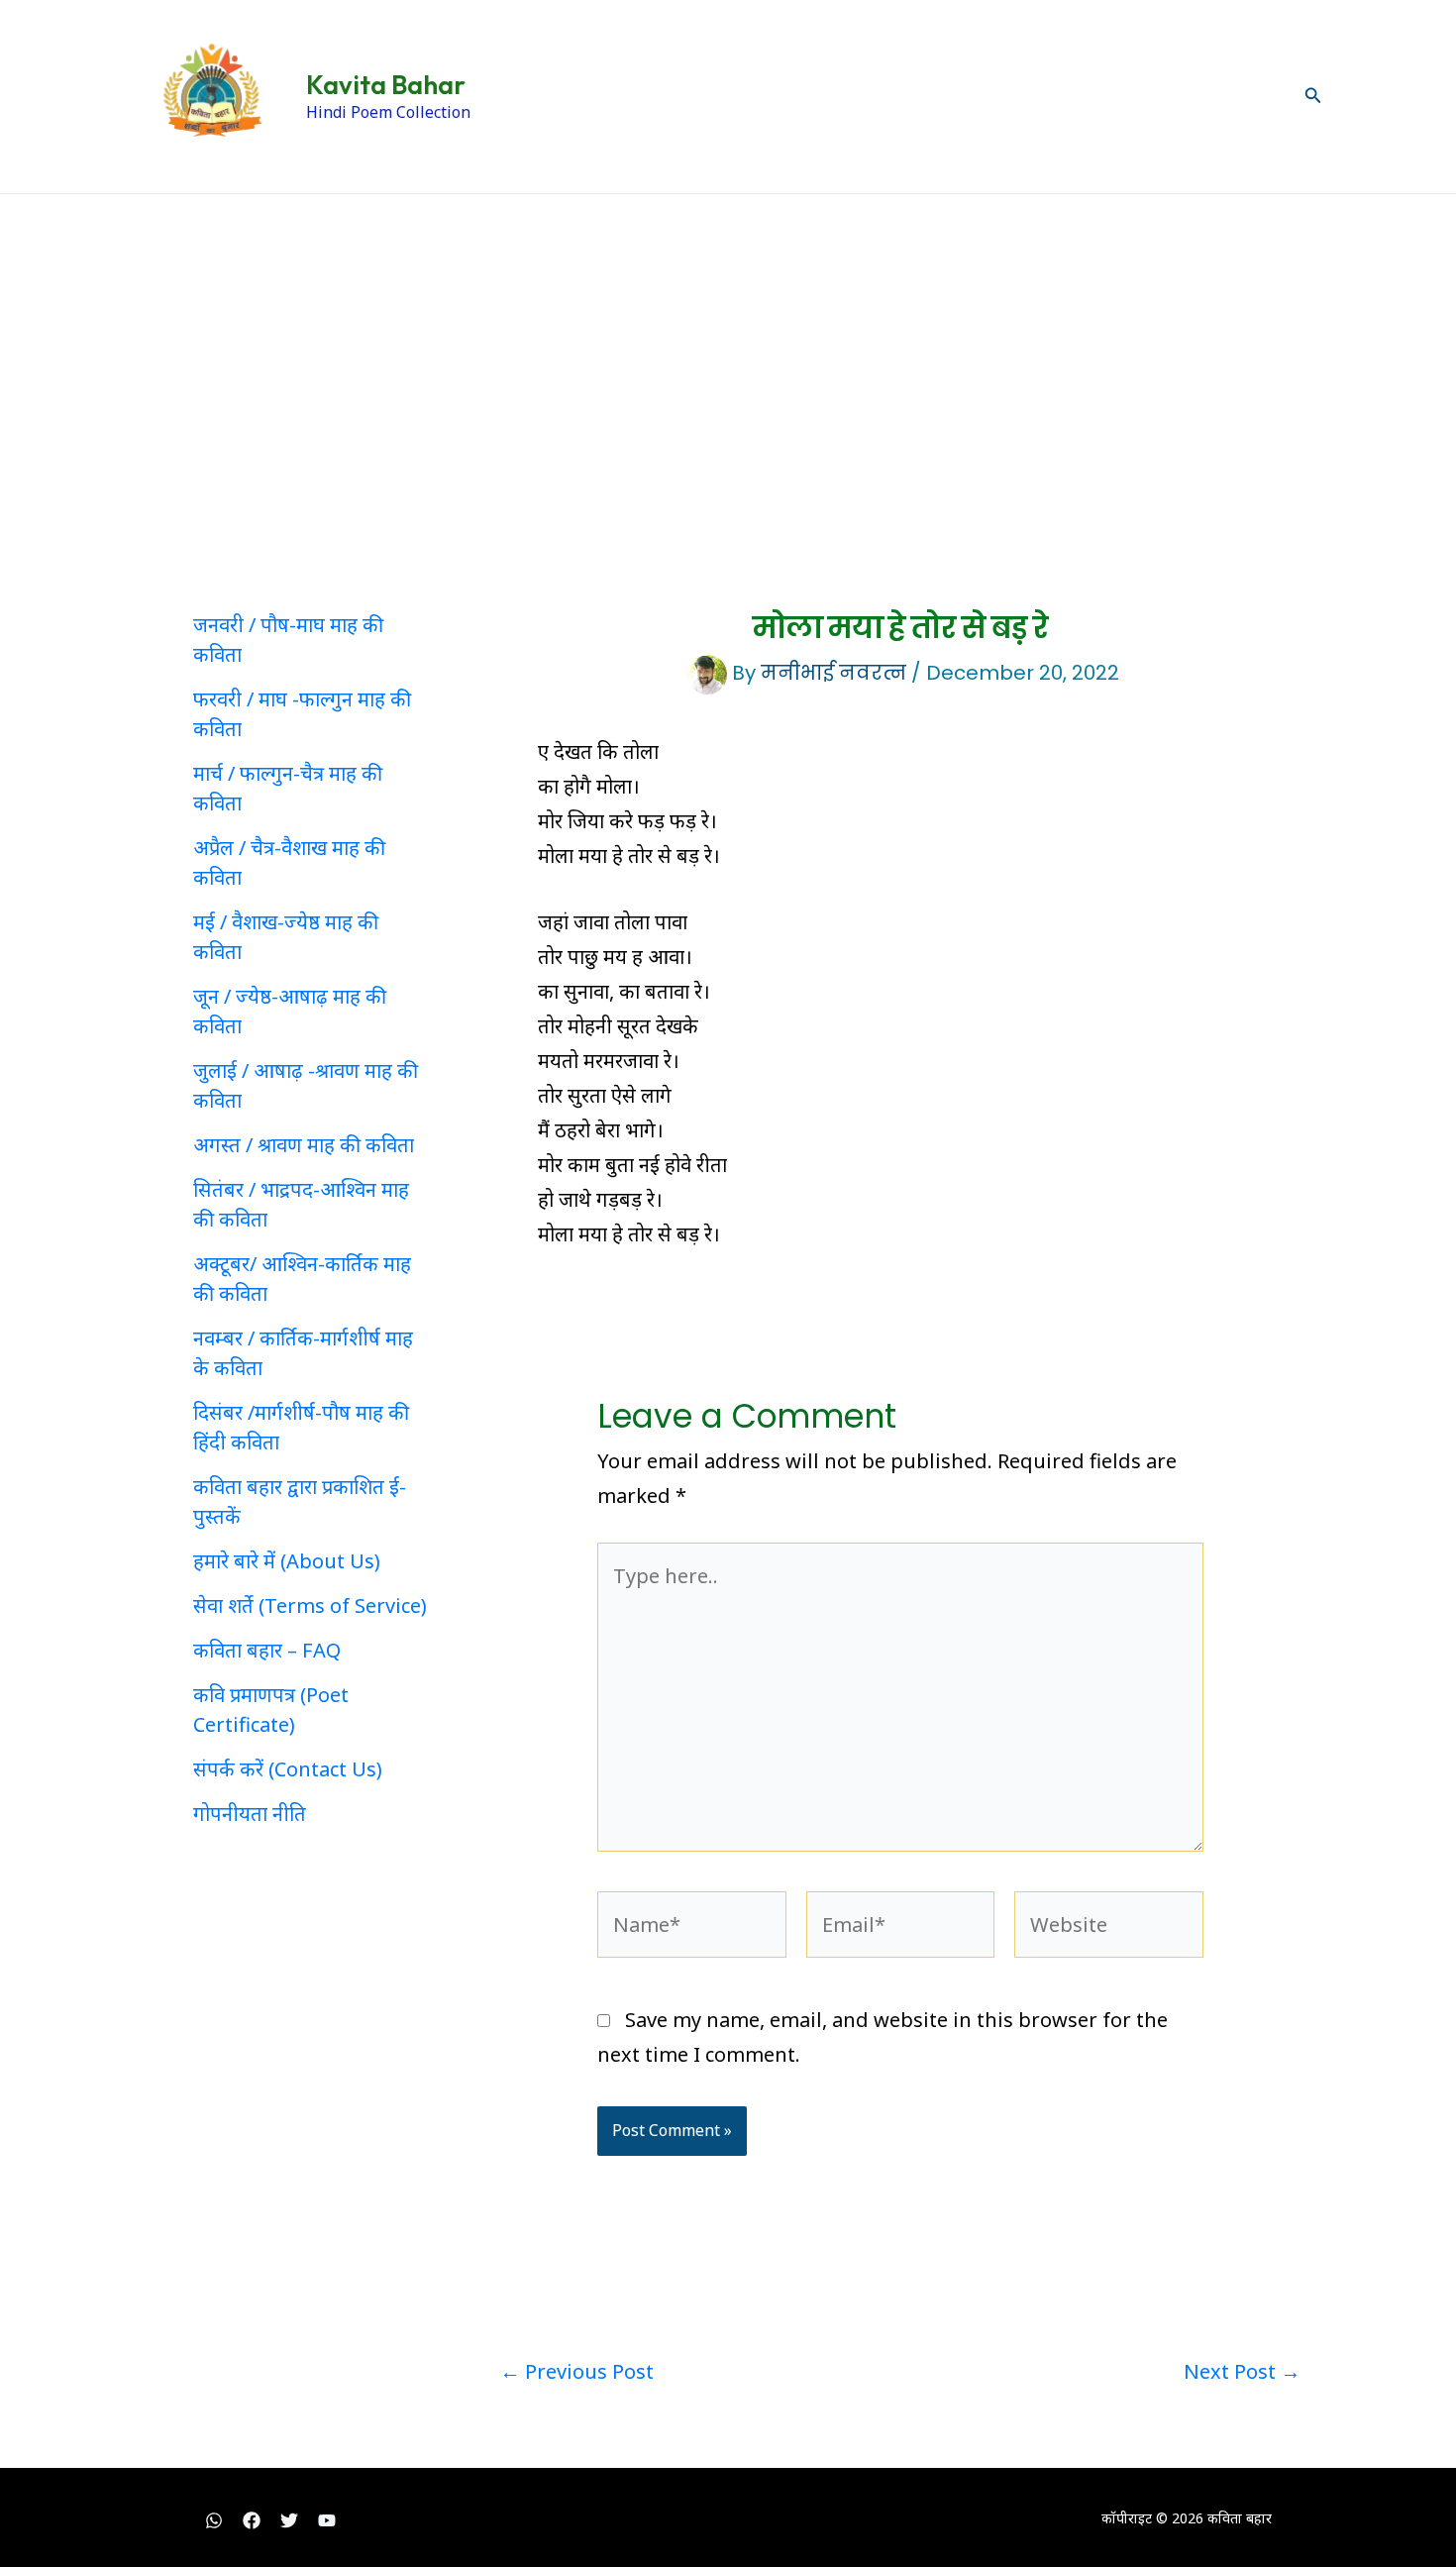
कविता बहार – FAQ (267, 1650)
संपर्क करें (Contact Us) (288, 1769)
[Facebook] (252, 2520)
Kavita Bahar (386, 85)
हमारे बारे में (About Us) (287, 1561)
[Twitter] (289, 2520)
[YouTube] (327, 2520)
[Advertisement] (728, 343)
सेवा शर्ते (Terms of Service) (310, 1605)
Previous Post (577, 2372)
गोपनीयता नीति (250, 1814)
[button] (1313, 96)
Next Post (1242, 2372)
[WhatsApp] (214, 2520)
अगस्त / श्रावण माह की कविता (304, 1145)
